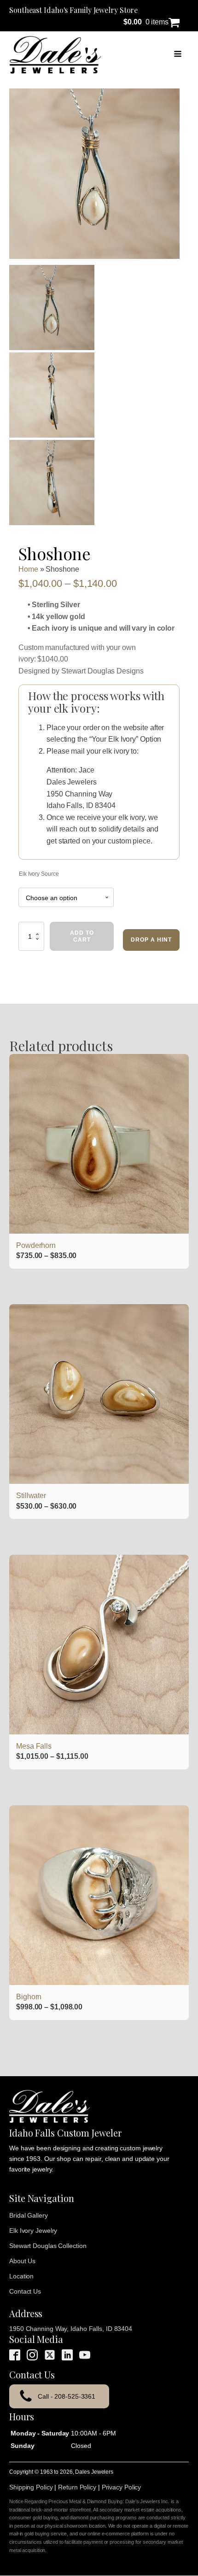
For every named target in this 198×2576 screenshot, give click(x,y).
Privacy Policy (122, 2487)
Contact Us (25, 2291)
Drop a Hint (151, 940)
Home (28, 569)
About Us (22, 2261)
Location (21, 2276)
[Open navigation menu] (178, 55)
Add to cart (82, 936)
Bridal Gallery (29, 2215)
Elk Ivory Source (39, 874)
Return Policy (77, 2487)
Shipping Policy (31, 2487)
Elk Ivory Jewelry (33, 2231)
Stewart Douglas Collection (48, 2246)
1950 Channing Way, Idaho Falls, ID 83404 (71, 2329)
